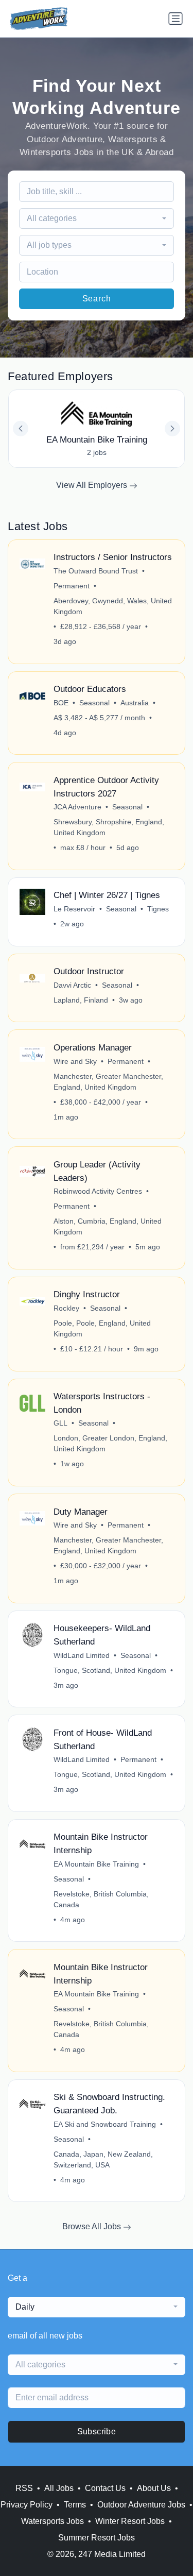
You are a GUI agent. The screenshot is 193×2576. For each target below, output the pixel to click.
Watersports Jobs (52, 2521)
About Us (154, 2488)
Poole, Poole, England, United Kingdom (102, 1328)
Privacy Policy (27, 2505)
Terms (75, 2505)
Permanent (72, 586)
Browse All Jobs (93, 2226)
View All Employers (93, 485)
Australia (135, 703)
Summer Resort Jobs (97, 2538)
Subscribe (97, 2431)
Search (97, 299)
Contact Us (105, 2488)
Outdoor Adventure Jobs (141, 2505)
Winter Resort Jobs (130, 2521)
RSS (24, 2488)
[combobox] (97, 218)
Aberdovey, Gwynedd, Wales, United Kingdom (113, 606)
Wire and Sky (75, 1061)
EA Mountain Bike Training (96, 1864)
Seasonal (94, 703)
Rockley (66, 1308)
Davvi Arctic (72, 985)
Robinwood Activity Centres (98, 1191)
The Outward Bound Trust (96, 571)
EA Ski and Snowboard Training (105, 2124)
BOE (61, 703)
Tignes (158, 909)
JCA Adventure (77, 807)
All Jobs (59, 2488)
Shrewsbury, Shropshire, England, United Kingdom (109, 827)
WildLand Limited (82, 1655)
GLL (60, 1423)
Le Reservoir (74, 909)
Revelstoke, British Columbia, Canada (101, 1899)
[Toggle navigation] (176, 19)
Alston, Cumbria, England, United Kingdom (108, 1226)
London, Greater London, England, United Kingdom (110, 1443)
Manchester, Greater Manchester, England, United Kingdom (108, 1082)
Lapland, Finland (81, 1000)
